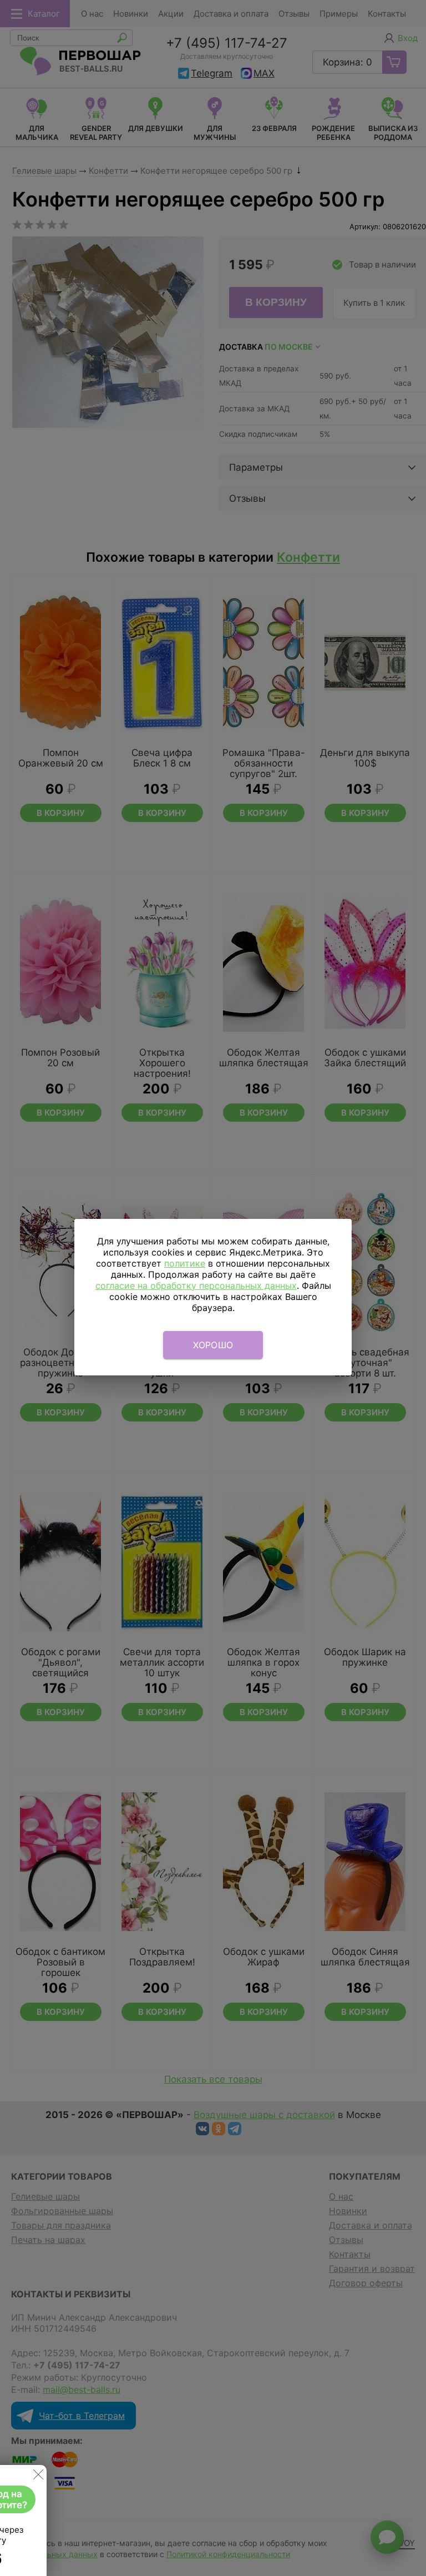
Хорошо (213, 1345)
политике (185, 1263)
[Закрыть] (38, 2477)
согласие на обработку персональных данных (196, 1286)
